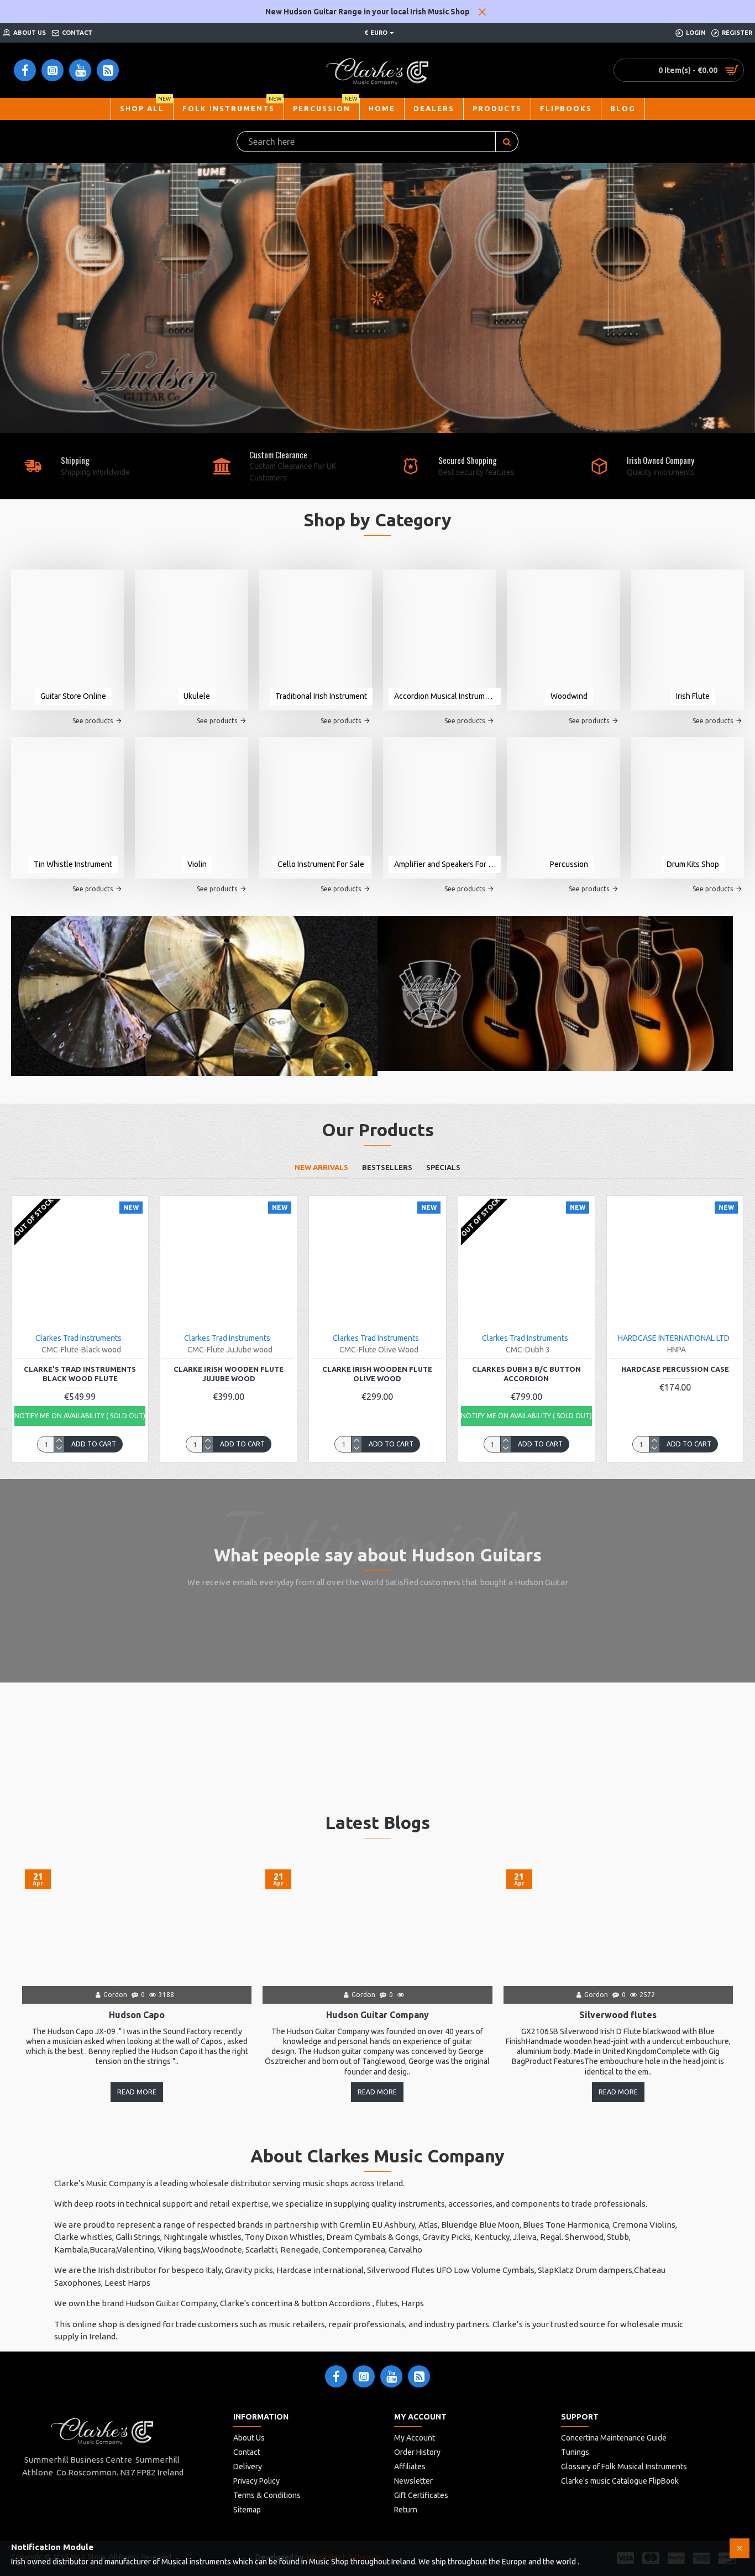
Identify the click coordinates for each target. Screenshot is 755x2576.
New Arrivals (321, 1167)
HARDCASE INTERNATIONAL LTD (674, 1338)
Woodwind (569, 696)
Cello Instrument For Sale (321, 864)
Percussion (569, 864)
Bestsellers (387, 1167)
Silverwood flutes (618, 2015)
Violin (197, 864)
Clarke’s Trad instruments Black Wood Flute (80, 1374)
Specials (443, 1167)
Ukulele (197, 696)
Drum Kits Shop (693, 864)
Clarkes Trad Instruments (78, 1338)
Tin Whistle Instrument (73, 864)
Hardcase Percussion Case (675, 1369)
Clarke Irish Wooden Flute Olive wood (377, 1374)
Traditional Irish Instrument (321, 696)
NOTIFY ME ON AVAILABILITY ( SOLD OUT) (80, 1416)
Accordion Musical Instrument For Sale (445, 696)
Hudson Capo (137, 2015)
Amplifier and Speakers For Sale (445, 864)
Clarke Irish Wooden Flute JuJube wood (229, 1374)
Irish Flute (693, 696)
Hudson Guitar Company (377, 2015)
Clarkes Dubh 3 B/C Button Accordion (526, 1374)
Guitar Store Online (73, 696)
